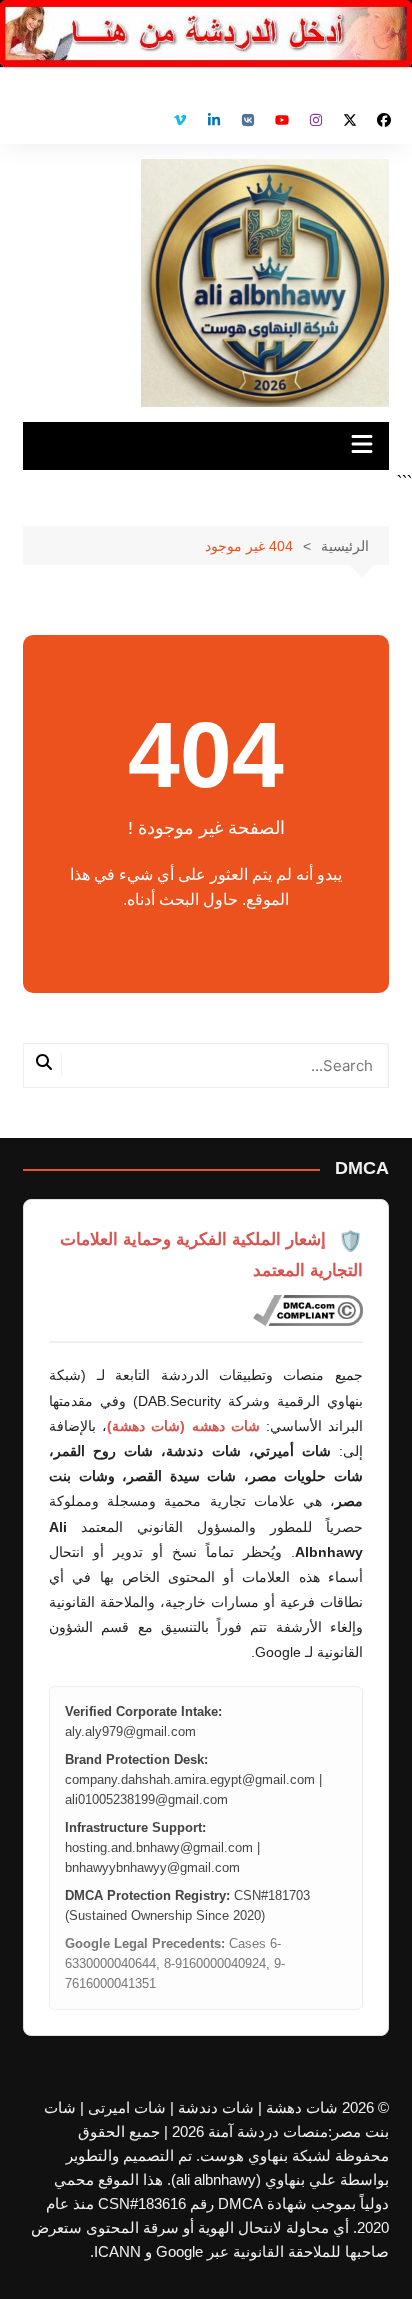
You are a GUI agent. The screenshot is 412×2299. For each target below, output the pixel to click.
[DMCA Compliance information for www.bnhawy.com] (308, 1311)
